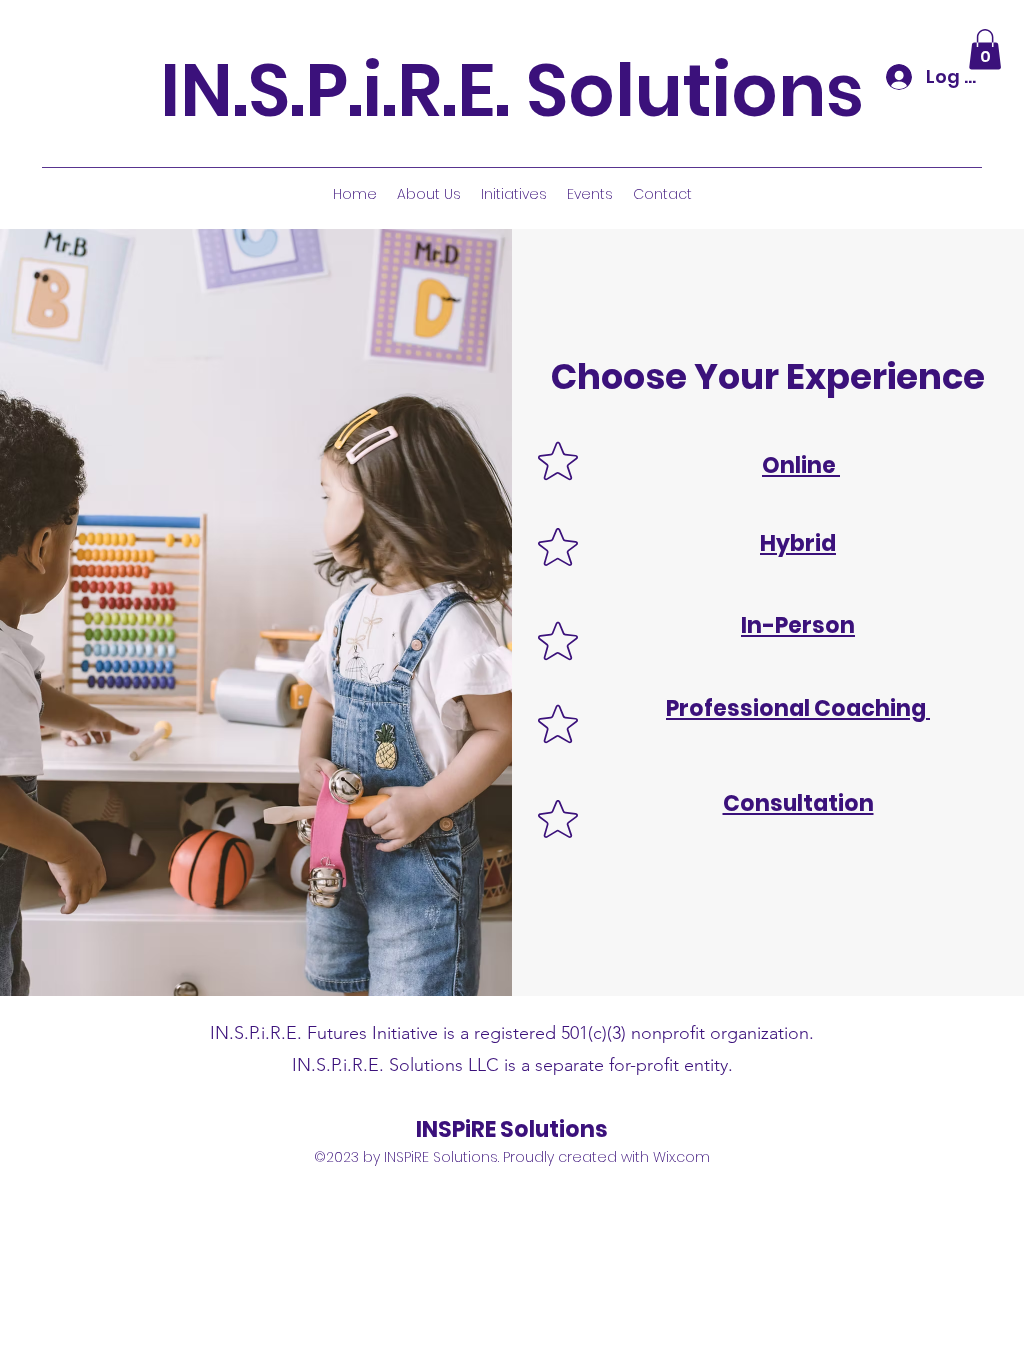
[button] (985, 49)
